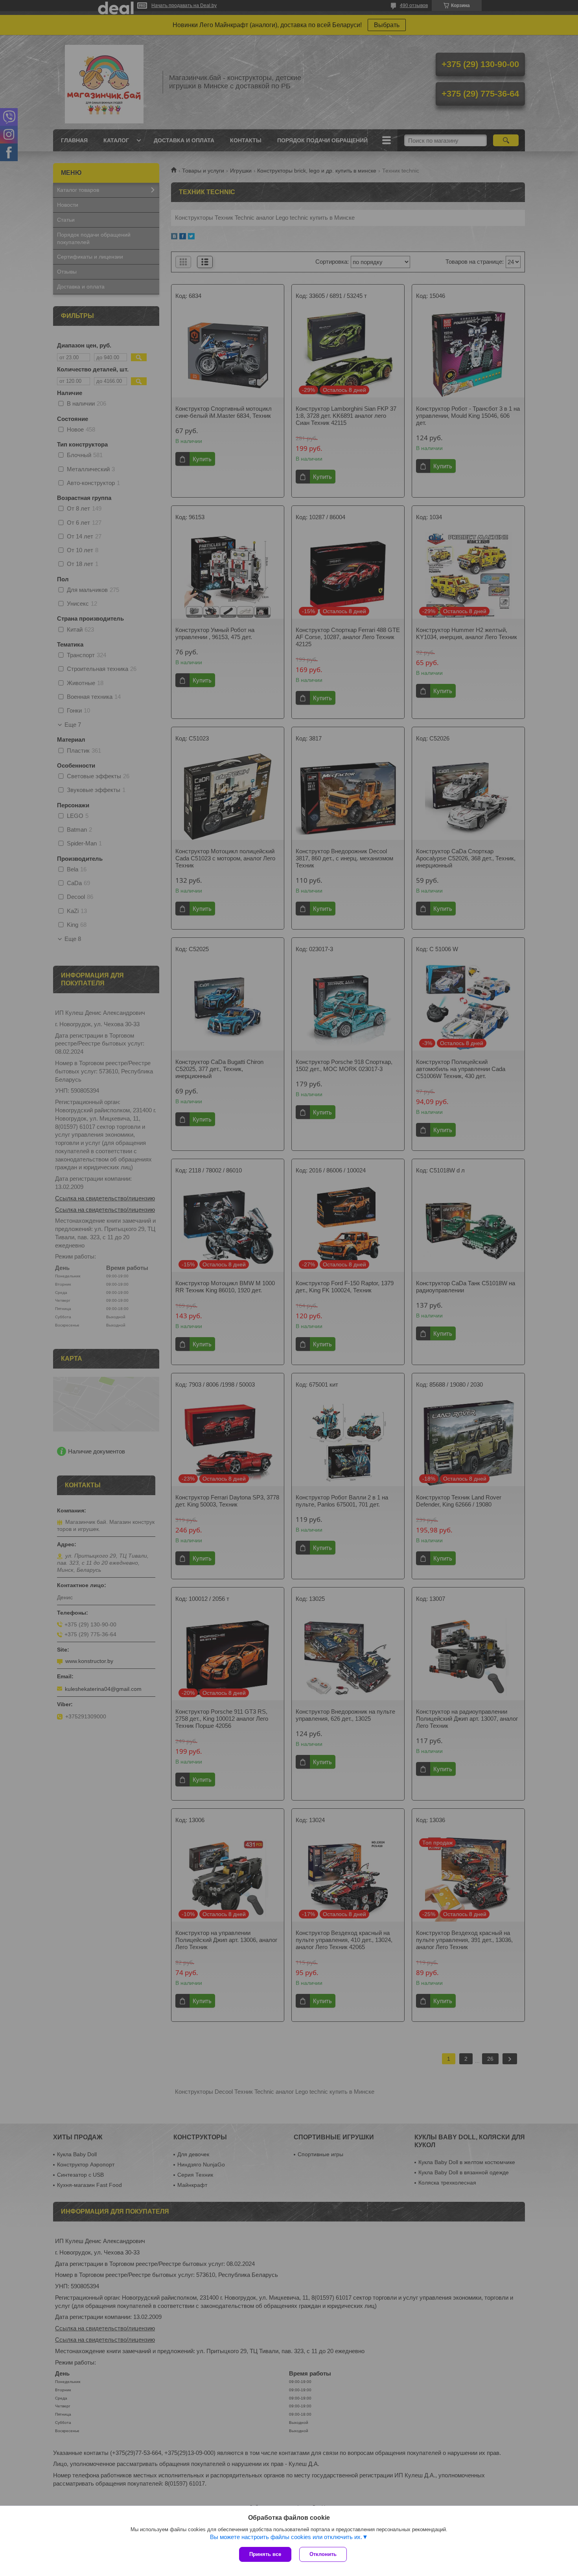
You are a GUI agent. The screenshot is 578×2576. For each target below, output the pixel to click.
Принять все (265, 2554)
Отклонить (323, 2554)
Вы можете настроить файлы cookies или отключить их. (286, 2537)
